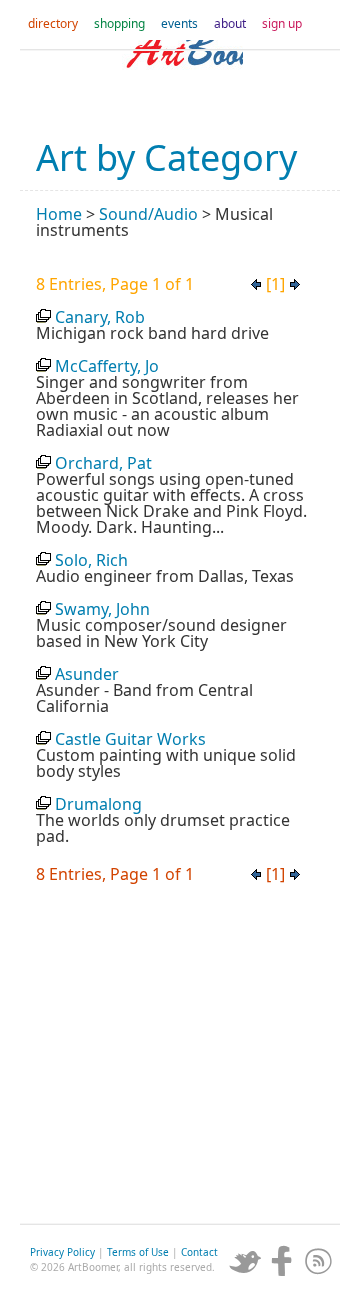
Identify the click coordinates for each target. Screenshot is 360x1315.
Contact (199, 1252)
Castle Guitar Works (130, 739)
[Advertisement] (180, 1059)
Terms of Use (138, 1252)
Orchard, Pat (103, 463)
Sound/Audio (148, 214)
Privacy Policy (62, 1252)
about (230, 23)
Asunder (87, 674)
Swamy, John (102, 609)
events (179, 23)
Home (59, 214)
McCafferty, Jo (107, 366)
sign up (282, 23)
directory (53, 23)
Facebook (282, 1261)
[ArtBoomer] (180, 80)
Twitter (245, 1261)
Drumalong (98, 804)
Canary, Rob (100, 317)
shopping (119, 23)
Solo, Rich (91, 560)
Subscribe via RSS (319, 1261)
